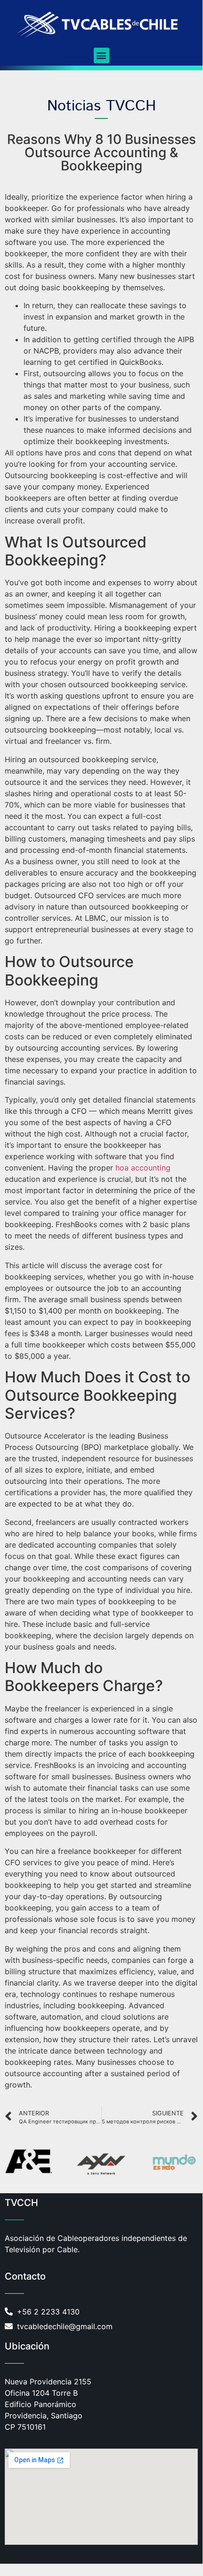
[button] (101, 55)
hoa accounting (143, 1168)
